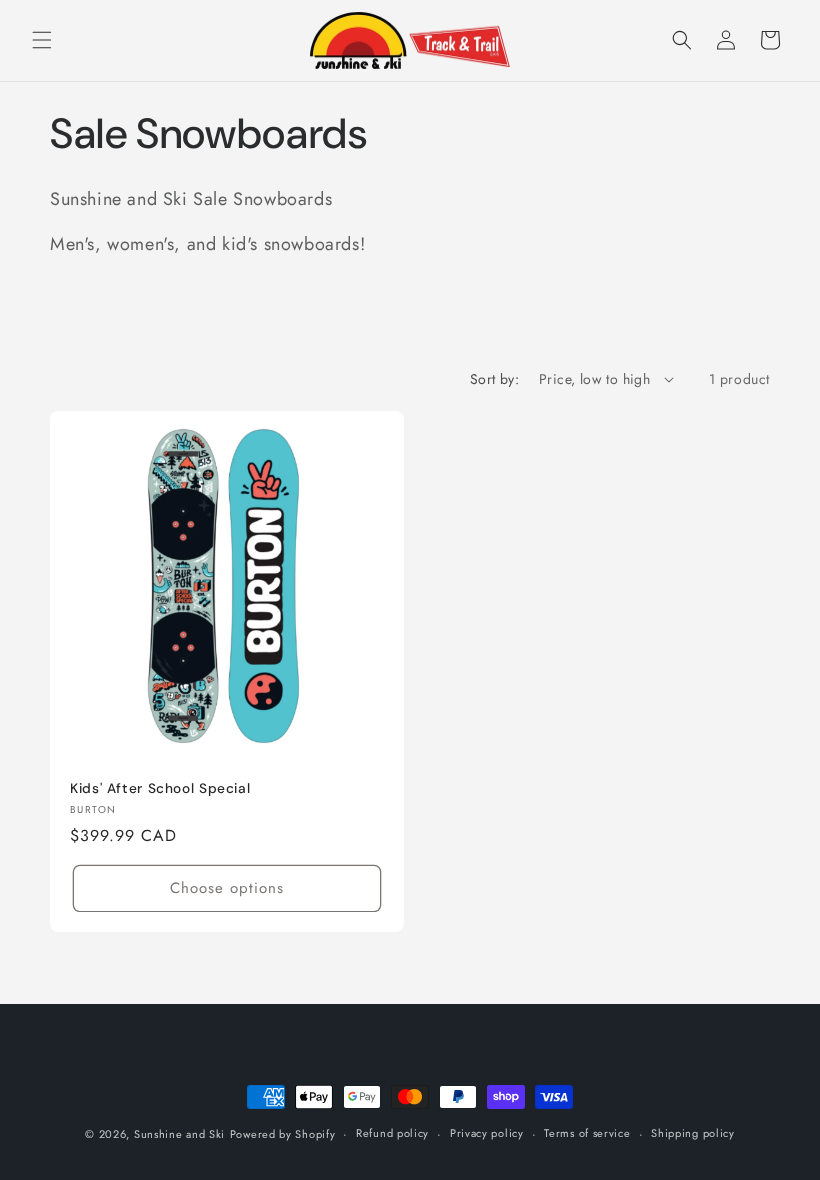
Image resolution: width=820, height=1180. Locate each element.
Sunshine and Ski (179, 1134)
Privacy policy (487, 1133)
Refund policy (392, 1133)
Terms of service (587, 1133)
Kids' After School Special (160, 788)
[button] (42, 40)
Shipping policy (693, 1133)
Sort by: (494, 379)
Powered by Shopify (283, 1134)
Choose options (227, 888)
